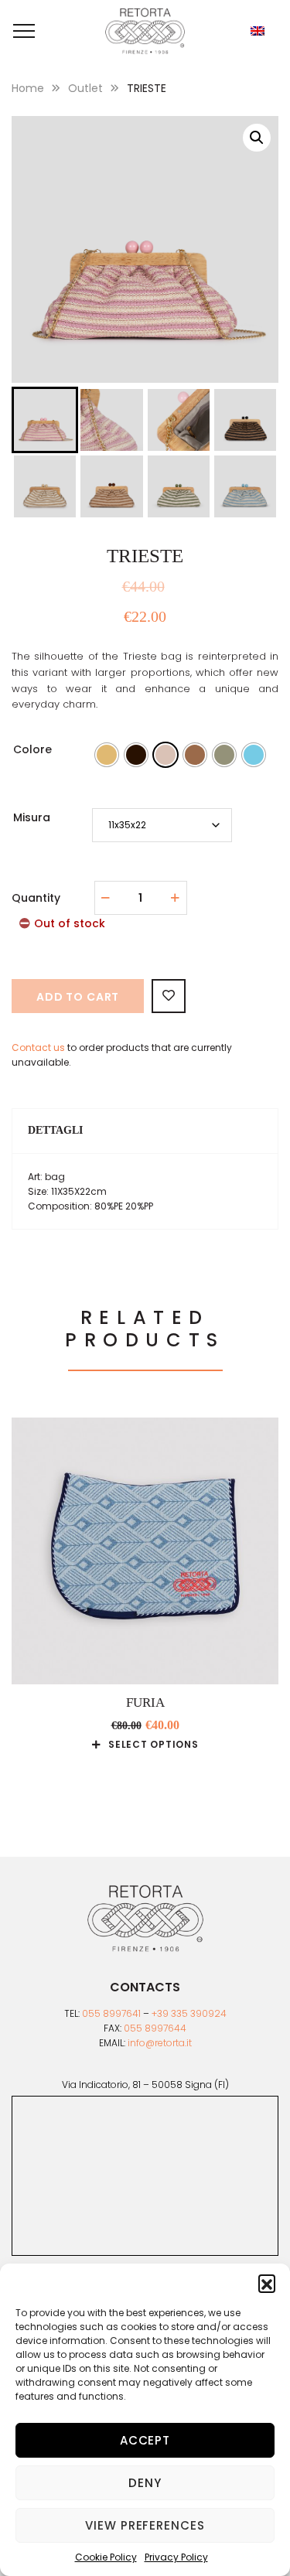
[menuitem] (258, 31)
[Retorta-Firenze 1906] (145, 31)
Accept (145, 2440)
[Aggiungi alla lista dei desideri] (169, 996)
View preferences (145, 2525)
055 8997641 (111, 2013)
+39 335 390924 (189, 2013)
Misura (32, 817)
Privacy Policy (176, 2557)
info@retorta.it (160, 2043)
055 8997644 (155, 2028)
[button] (267, 2283)
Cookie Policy (106, 2557)
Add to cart (78, 997)
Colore (32, 749)
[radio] (107, 755)
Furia (145, 1703)
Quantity (36, 898)
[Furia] (145, 1551)
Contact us (38, 1047)
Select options (153, 1745)
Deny (145, 2483)
